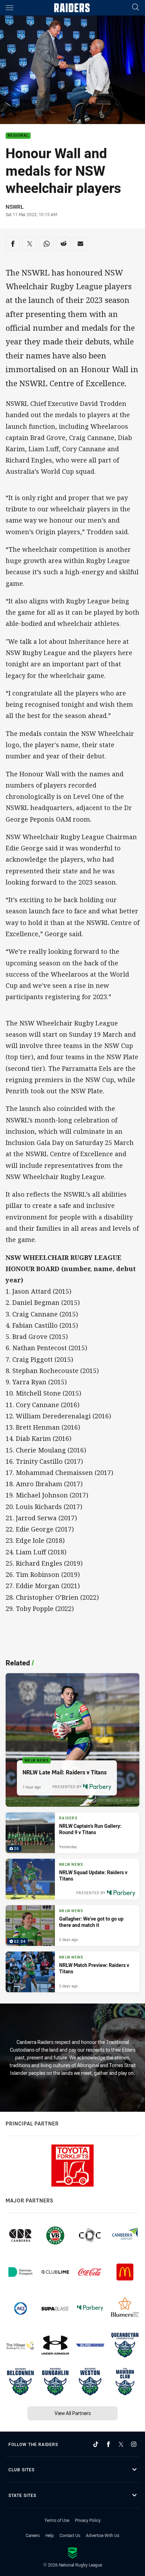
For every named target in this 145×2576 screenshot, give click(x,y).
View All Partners (73, 2413)
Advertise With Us (103, 2535)
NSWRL (15, 207)
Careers (33, 2535)
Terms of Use (57, 2520)
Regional (18, 136)
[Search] (135, 8)
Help (50, 2535)
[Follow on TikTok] (96, 2444)
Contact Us (70, 2535)
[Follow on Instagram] (134, 2444)
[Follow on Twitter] (121, 2444)
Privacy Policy (88, 2520)
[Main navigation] (10, 8)
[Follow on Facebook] (108, 2444)
